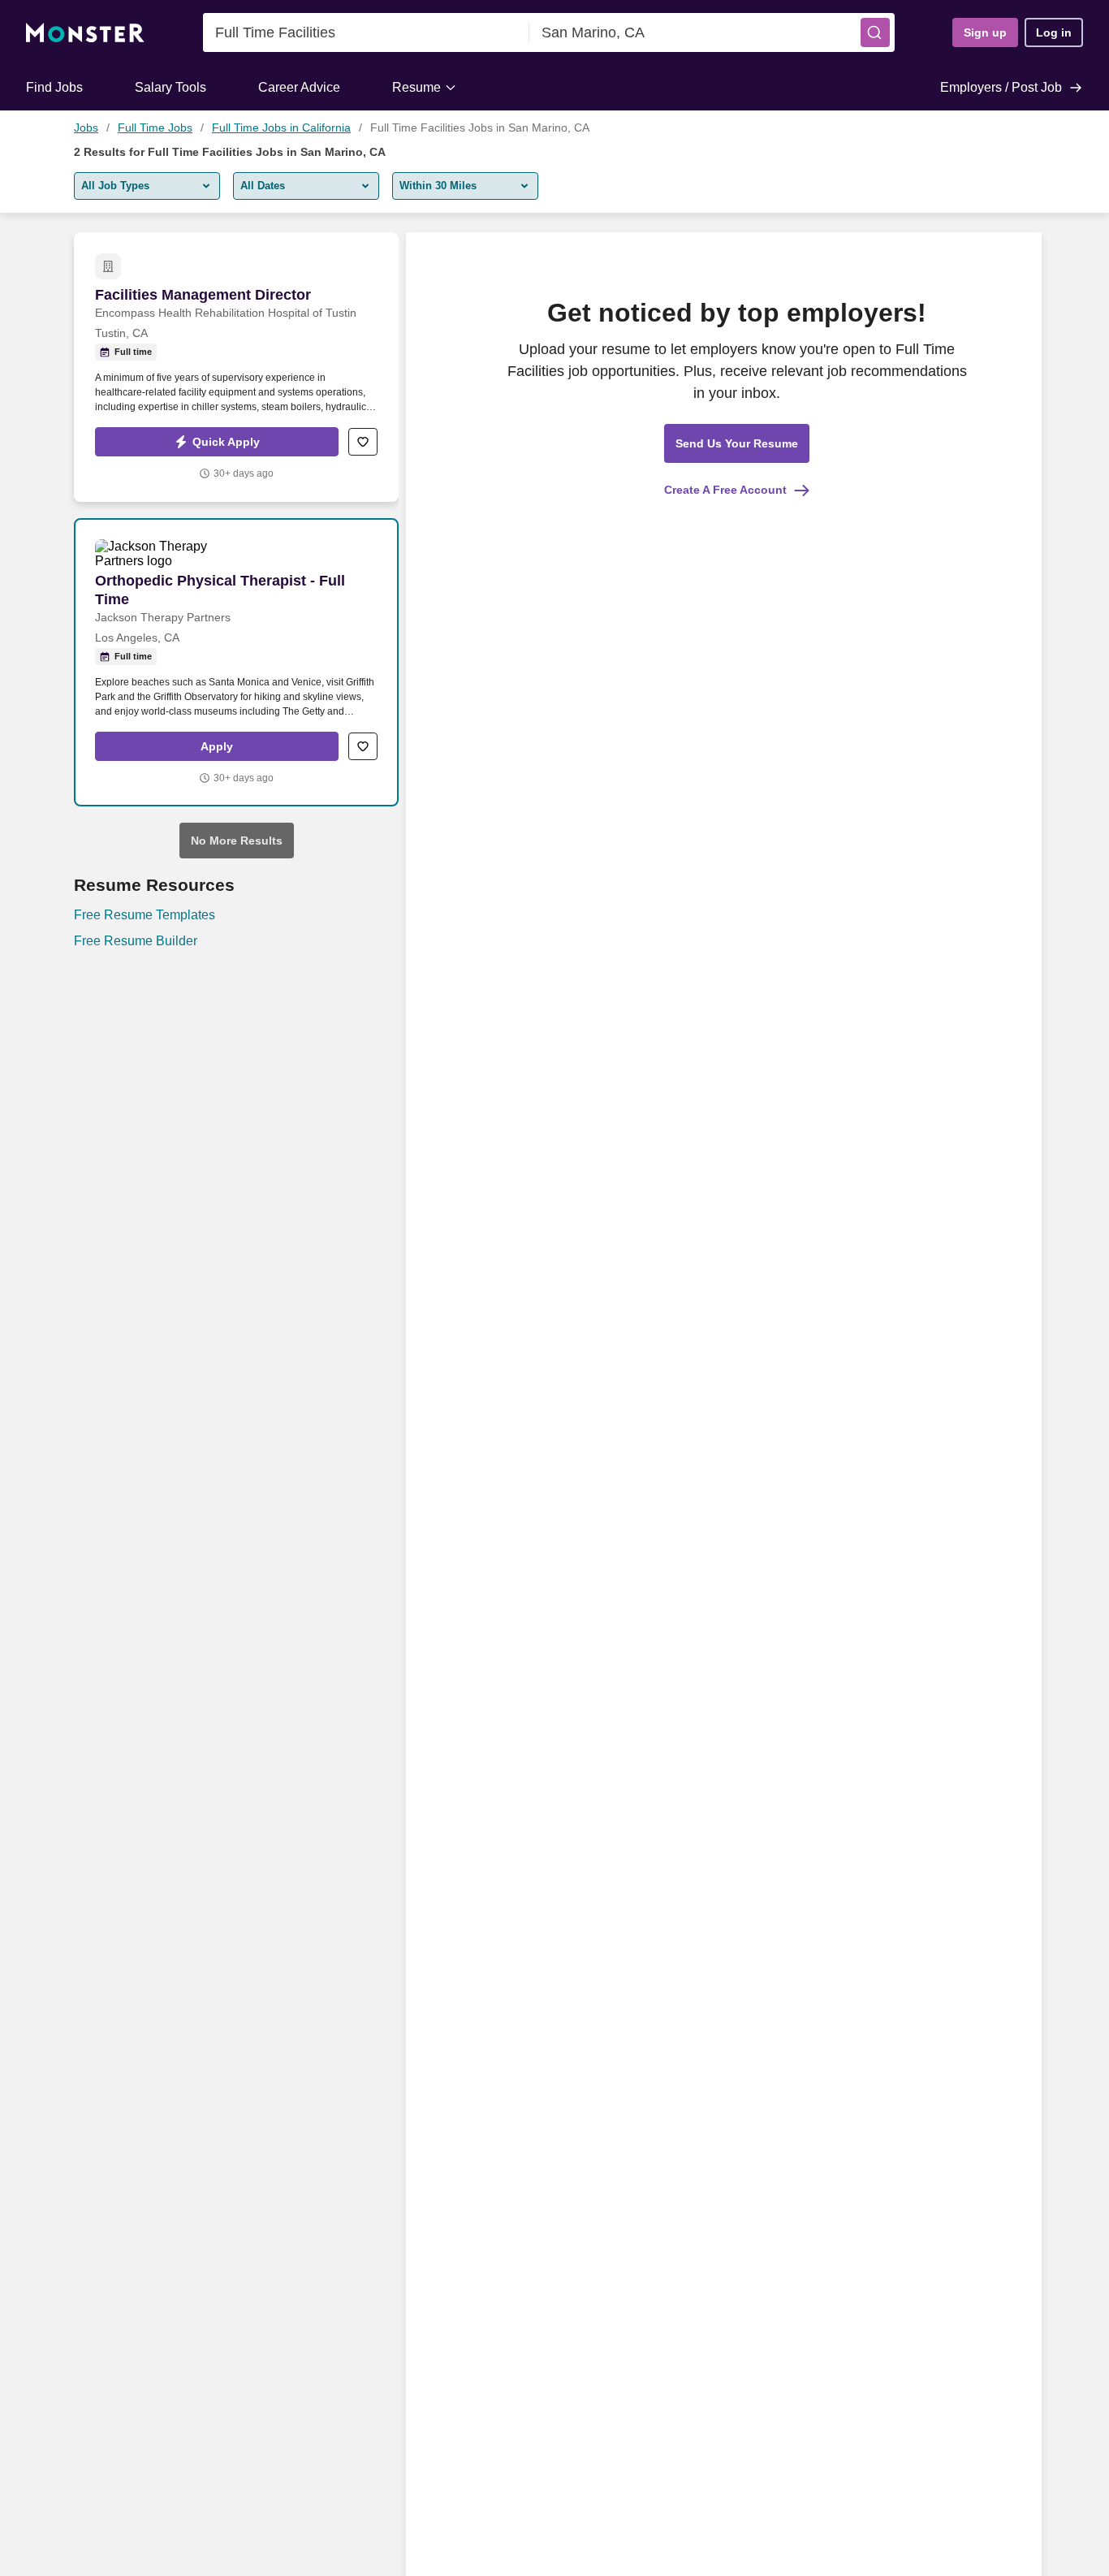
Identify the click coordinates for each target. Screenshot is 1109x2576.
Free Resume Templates (145, 915)
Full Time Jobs (155, 128)
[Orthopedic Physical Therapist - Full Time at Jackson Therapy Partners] (236, 662)
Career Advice (299, 87)
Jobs (86, 128)
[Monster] (85, 33)
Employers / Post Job (1001, 87)
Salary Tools (170, 87)
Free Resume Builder (136, 941)
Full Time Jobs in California (281, 128)
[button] (875, 32)
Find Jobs (54, 87)
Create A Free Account (725, 490)
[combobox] (366, 32)
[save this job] (363, 442)
